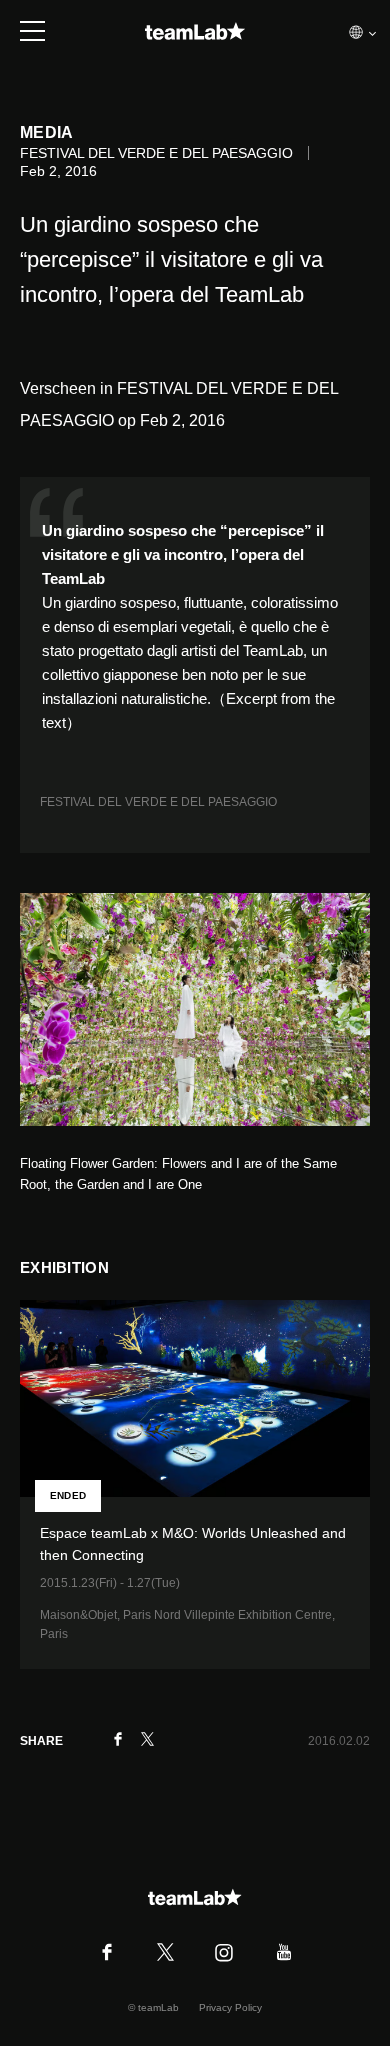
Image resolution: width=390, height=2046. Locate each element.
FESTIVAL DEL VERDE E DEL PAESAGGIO (158, 802)
